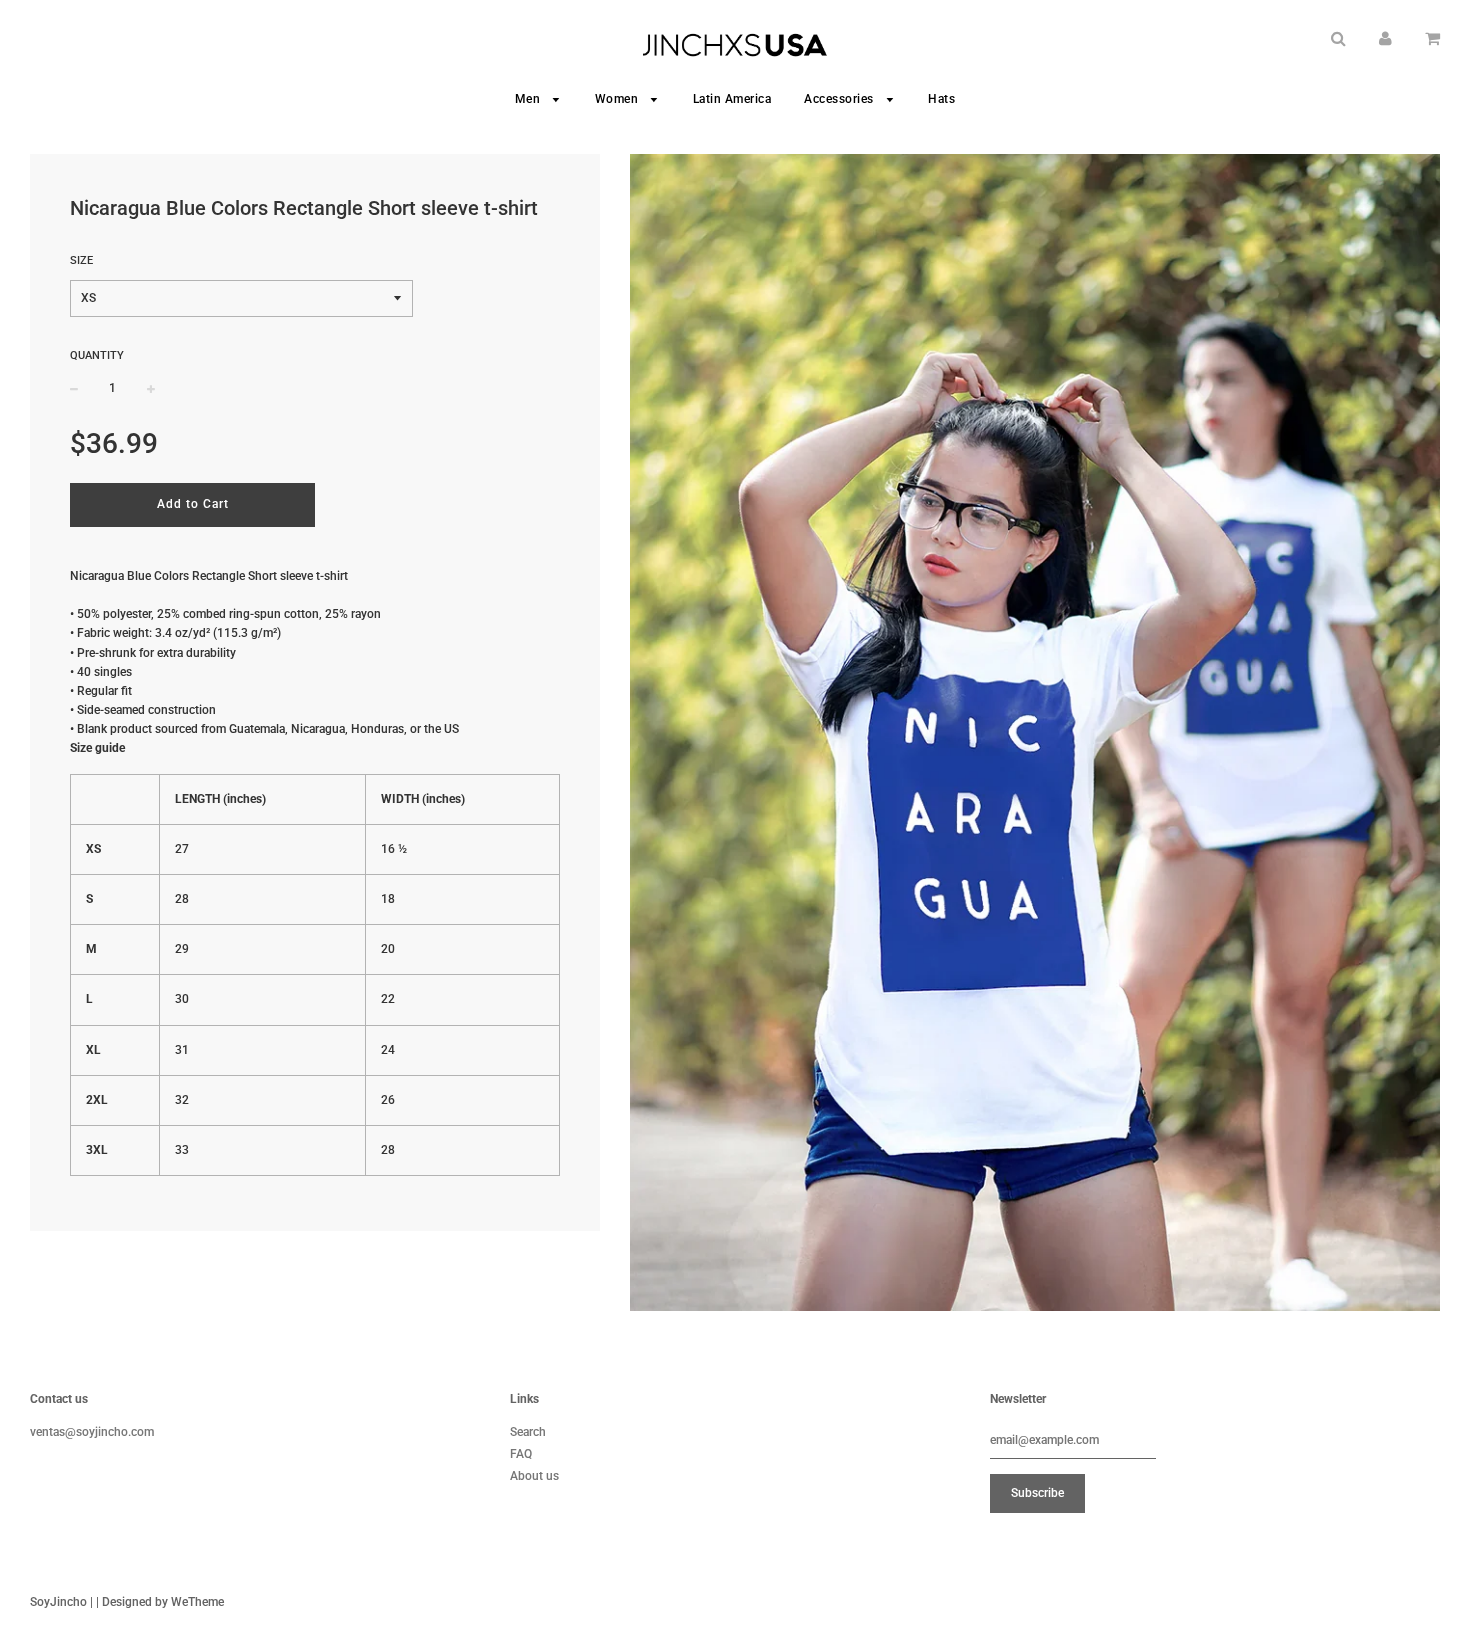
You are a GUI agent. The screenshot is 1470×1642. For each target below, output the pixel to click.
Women (618, 99)
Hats (941, 99)
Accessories (840, 99)
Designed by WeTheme (163, 1602)
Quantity (97, 355)
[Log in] (1385, 38)
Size (81, 260)
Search (528, 1432)
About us (534, 1476)
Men (529, 99)
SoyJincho (58, 1602)
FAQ (521, 1454)
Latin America (732, 99)
